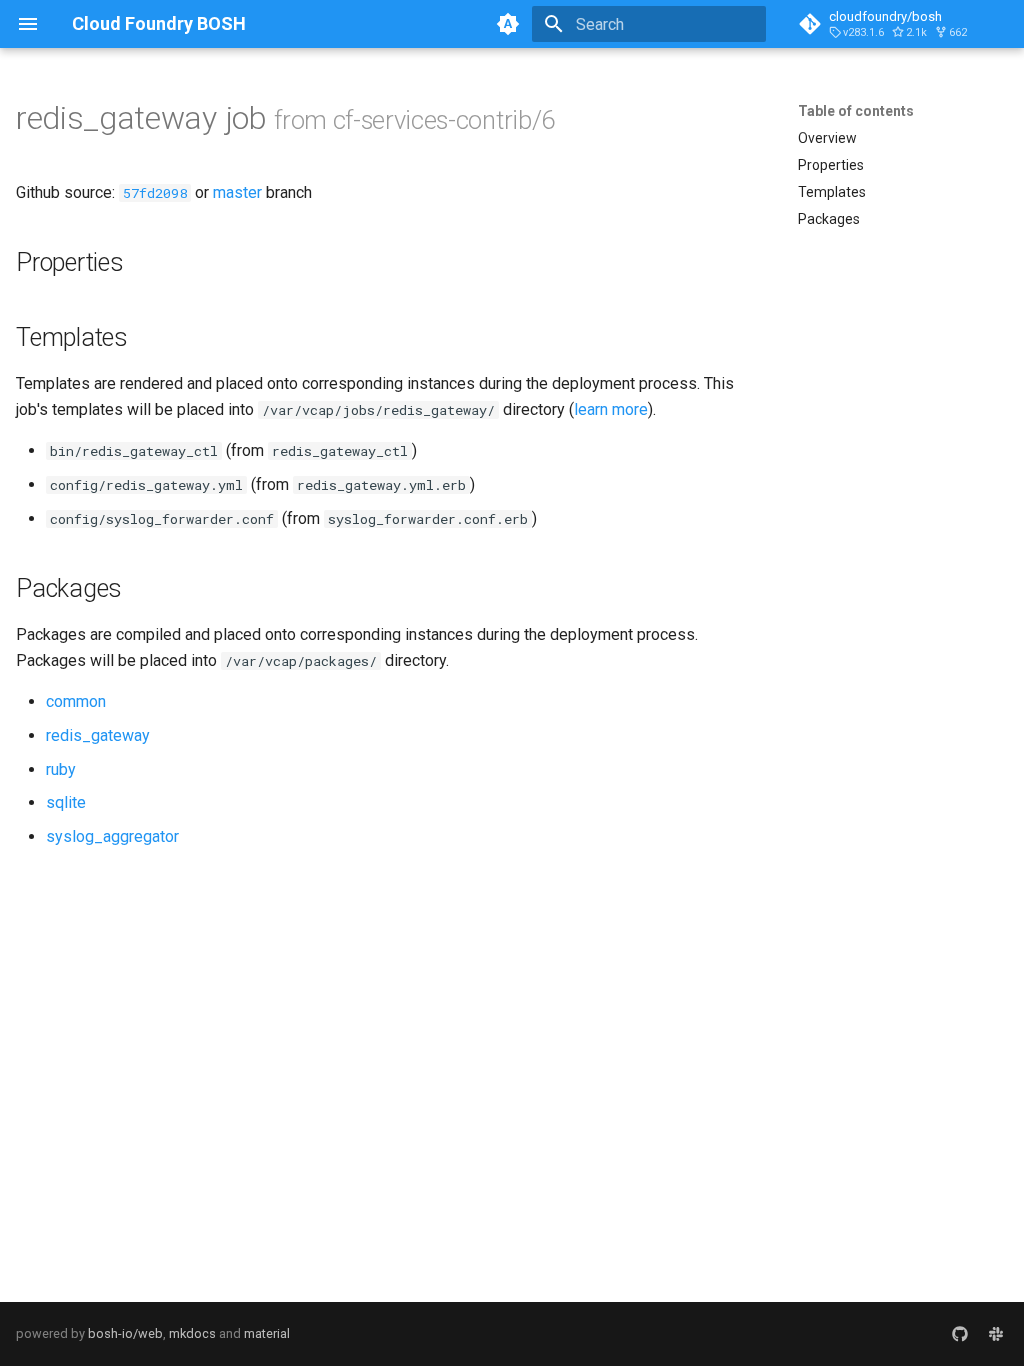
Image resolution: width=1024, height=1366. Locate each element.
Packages (829, 219)
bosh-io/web (125, 1333)
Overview (827, 138)
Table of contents (856, 111)
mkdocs (192, 1333)
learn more (611, 409)
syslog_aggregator (112, 836)
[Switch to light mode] (508, 24)
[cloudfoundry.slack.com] (996, 1334)
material (267, 1333)
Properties (831, 165)
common (76, 701)
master (237, 192)
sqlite (66, 802)
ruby (61, 769)
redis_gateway (98, 735)
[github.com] (960, 1334)
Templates (832, 192)
